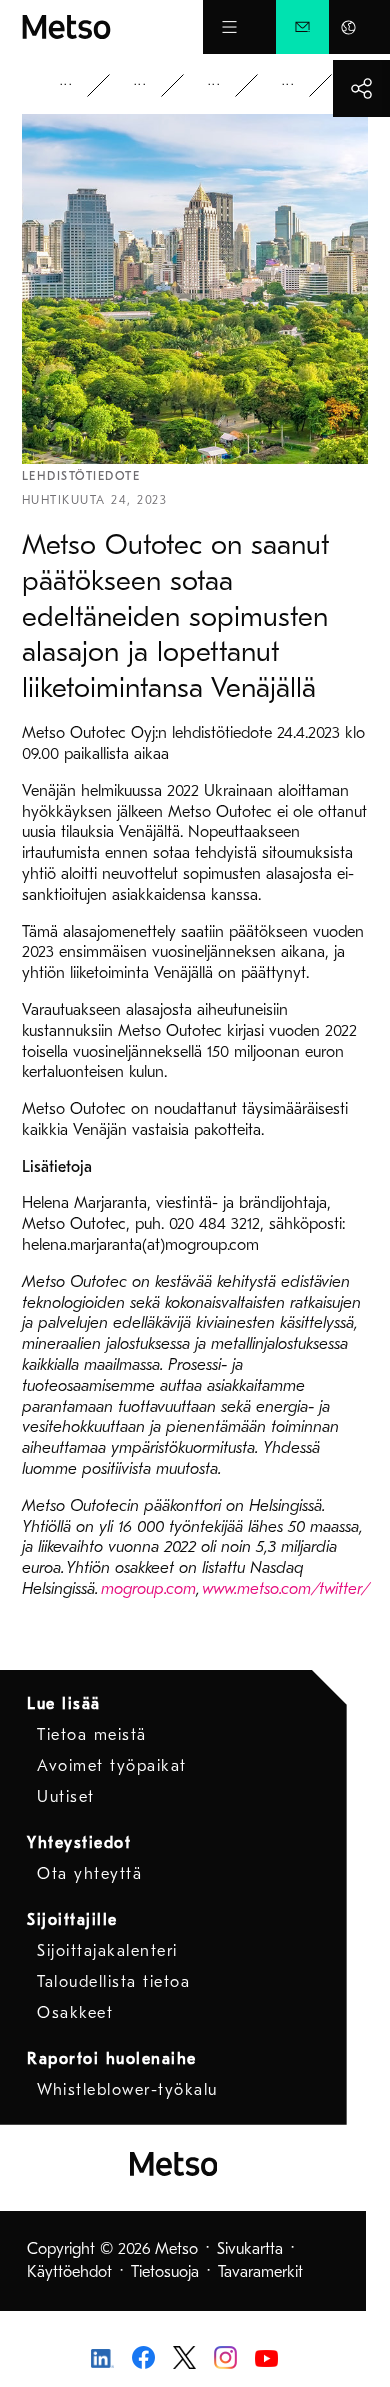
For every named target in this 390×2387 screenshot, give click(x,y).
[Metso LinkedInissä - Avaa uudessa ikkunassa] (102, 2357)
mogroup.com (148, 1589)
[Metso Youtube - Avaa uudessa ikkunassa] (266, 2357)
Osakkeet (75, 2013)
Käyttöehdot (69, 2272)
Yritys (80, 85)
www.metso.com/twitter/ (286, 1589)
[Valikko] (229, 27)
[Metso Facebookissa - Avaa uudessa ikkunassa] (143, 2356)
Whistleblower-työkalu (127, 2090)
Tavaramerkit (260, 2272)
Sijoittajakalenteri (107, 1951)
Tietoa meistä (92, 1735)
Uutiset (228, 85)
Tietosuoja (165, 2272)
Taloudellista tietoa (113, 1982)
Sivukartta (250, 2249)
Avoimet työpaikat (112, 1766)
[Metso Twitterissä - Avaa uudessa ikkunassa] (184, 2356)
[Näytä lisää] (361, 88)
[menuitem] (302, 27)
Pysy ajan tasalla (154, 85)
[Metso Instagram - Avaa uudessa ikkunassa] (225, 2356)
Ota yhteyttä (89, 1874)
